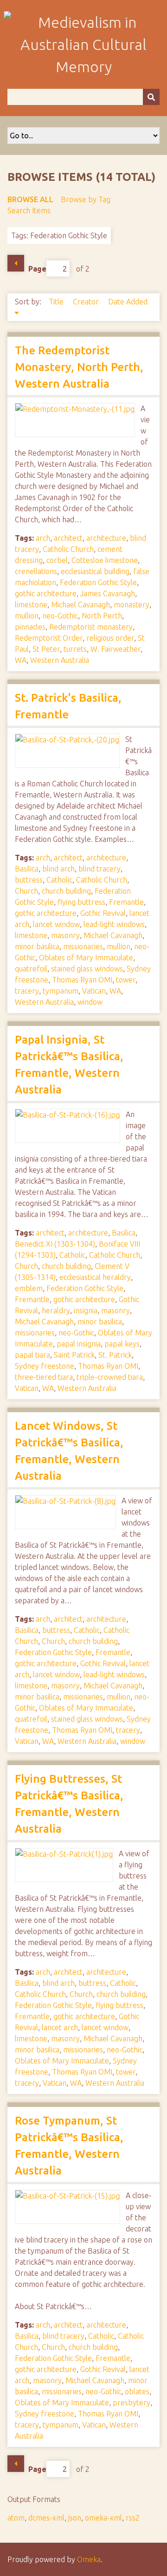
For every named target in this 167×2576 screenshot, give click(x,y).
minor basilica (37, 946)
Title (57, 302)
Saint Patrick (74, 1355)
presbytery (132, 2403)
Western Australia (60, 660)
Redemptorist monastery (91, 627)
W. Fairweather (116, 649)
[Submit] (151, 97)
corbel (57, 560)
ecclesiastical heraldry (95, 1277)
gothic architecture (46, 593)
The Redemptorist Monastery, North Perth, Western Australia (79, 367)
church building (66, 891)
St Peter (46, 649)
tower (126, 980)
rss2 (133, 2518)
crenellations (36, 571)
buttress (29, 880)
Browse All (30, 199)
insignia (86, 1310)
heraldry (56, 1310)
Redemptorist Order (49, 638)
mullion (27, 616)
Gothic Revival (103, 913)
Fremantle (126, 902)
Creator (87, 302)
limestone (31, 605)
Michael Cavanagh (80, 605)
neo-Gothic (60, 616)
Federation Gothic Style (98, 582)
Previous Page (16, 263)
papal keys (122, 1344)
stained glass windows (87, 969)
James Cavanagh (108, 593)
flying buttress (81, 902)
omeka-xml (103, 2518)
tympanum (61, 991)
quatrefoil (31, 969)
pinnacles (30, 627)
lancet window (56, 924)
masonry (65, 935)
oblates (137, 2391)
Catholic (59, 880)
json (75, 2518)
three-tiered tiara (44, 1377)
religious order (110, 638)
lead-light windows (114, 924)
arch (43, 538)
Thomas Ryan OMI (82, 980)
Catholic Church (68, 549)
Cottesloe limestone (105, 560)
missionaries (83, 946)
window (90, 1002)
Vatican (94, 991)
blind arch (58, 869)
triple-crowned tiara (110, 1377)
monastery (132, 605)
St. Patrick (115, 1355)
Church (26, 891)
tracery (27, 991)
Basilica (27, 869)
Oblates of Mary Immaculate (86, 958)
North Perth (102, 616)
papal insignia (79, 1344)
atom (16, 2518)
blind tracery (100, 869)
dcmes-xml (46, 2518)
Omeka (89, 2559)
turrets (75, 649)
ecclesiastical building (95, 571)
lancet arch (60, 2027)
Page (37, 269)
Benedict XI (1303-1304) (55, 1244)
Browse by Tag (86, 199)
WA (21, 660)
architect (68, 538)
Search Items (29, 210)
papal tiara (32, 1355)
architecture (106, 538)
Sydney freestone (45, 1366)
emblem (29, 1288)
